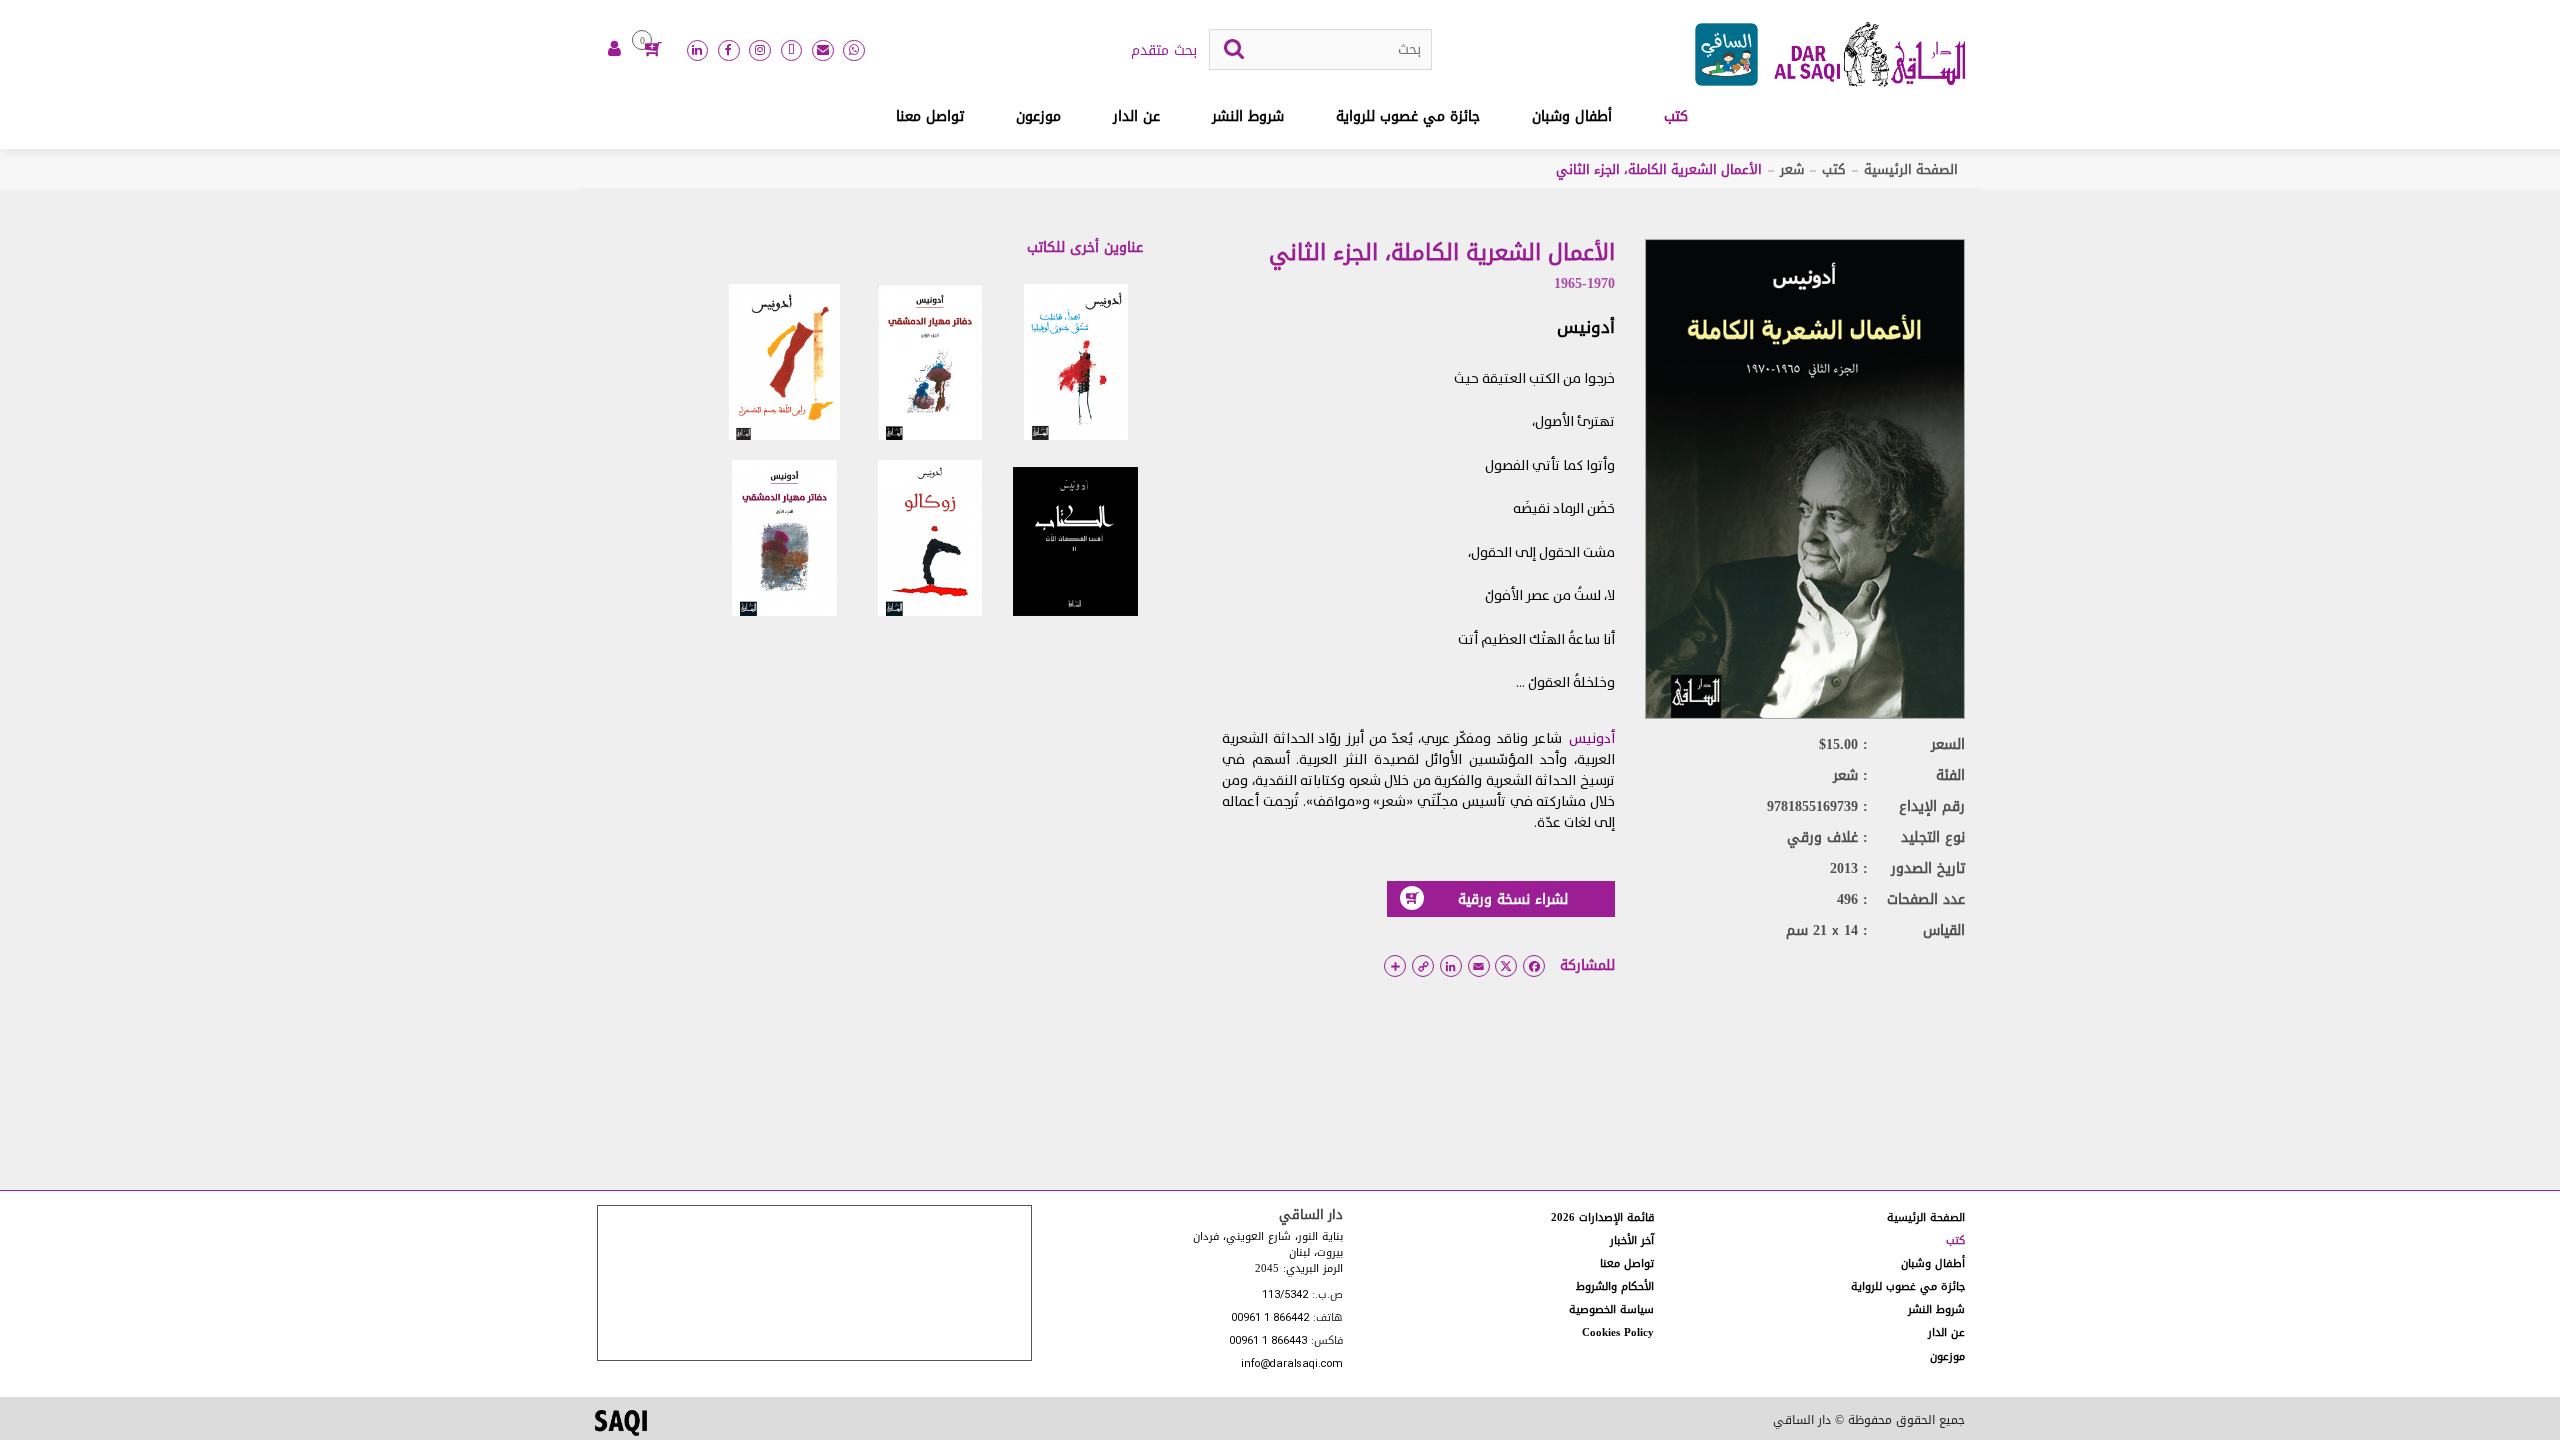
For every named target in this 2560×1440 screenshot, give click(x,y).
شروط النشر (1248, 116)
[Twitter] (792, 51)
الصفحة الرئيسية (1911, 169)
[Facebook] (729, 51)
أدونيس (1586, 327)
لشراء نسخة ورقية (1513, 899)
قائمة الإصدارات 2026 (1602, 1217)
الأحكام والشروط (1615, 1286)
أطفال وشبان (1572, 116)
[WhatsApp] (854, 51)
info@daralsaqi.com (1292, 1364)
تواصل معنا (930, 116)
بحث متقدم (1164, 51)
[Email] (823, 51)
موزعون (1038, 116)
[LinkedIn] (698, 51)
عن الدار (1136, 116)
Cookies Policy (1618, 1332)
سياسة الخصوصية (1611, 1309)
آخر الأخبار (1632, 1240)
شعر (1792, 169)
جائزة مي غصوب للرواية (1408, 116)
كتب (1676, 116)
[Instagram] (760, 51)
